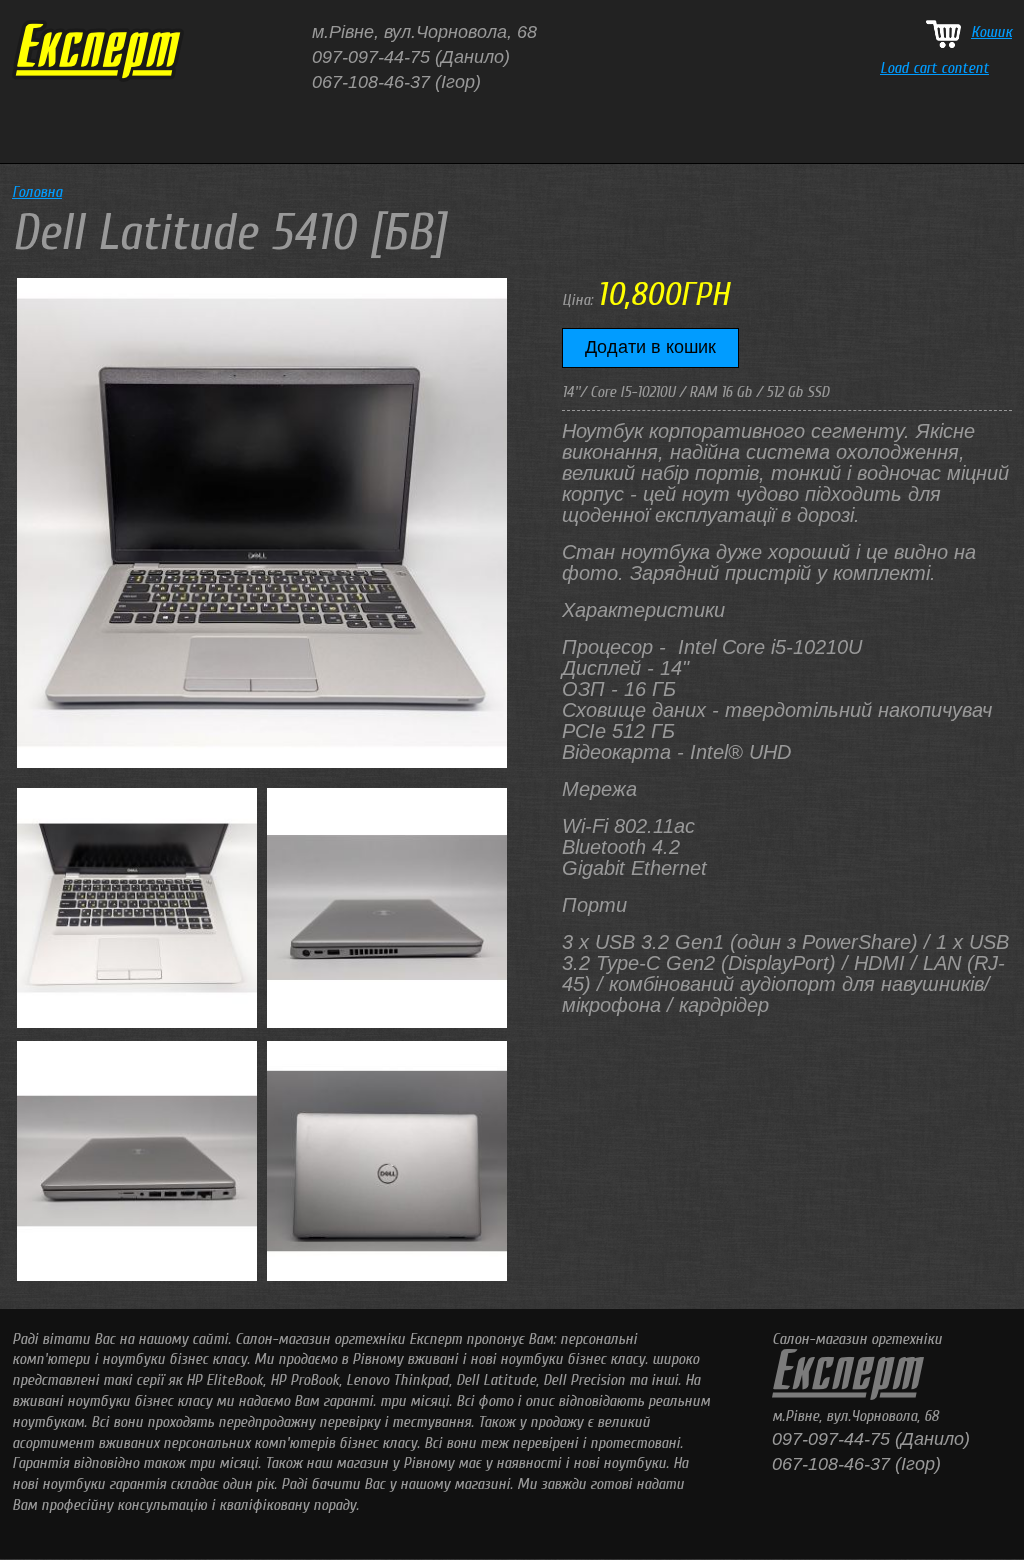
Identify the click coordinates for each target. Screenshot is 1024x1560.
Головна (37, 192)
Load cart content (934, 68)
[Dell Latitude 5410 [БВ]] (262, 763)
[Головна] (98, 77)
